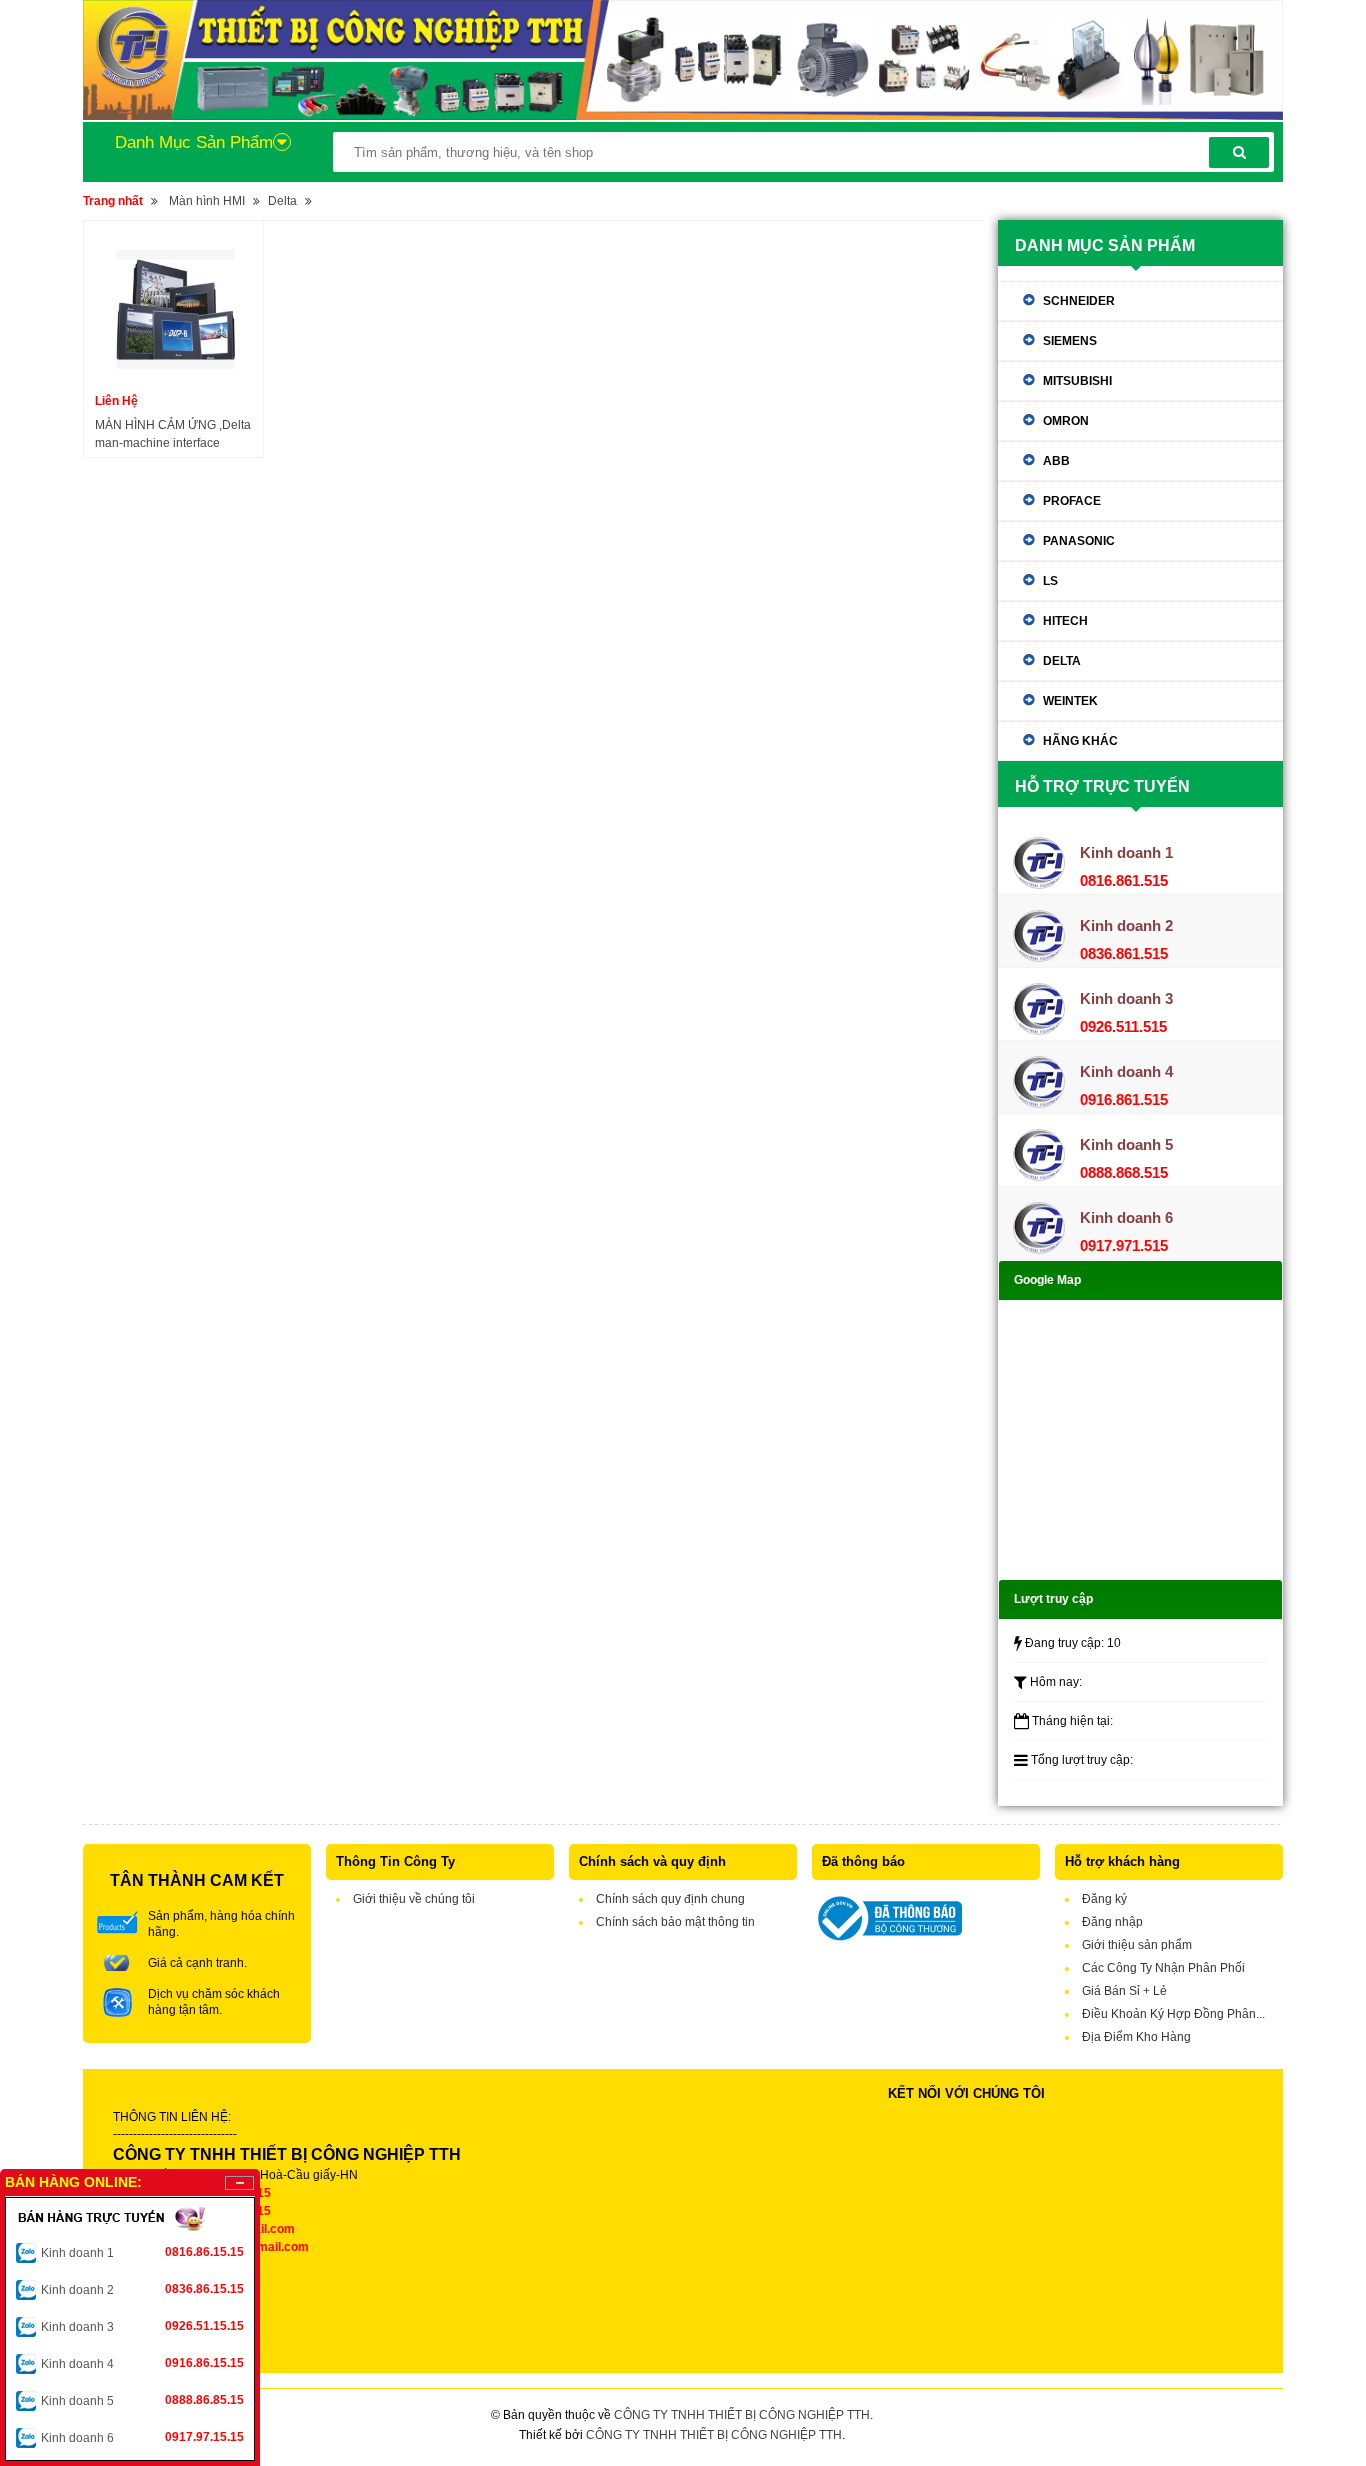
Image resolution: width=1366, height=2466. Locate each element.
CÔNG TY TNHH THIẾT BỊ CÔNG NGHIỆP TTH (742, 2415)
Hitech (1065, 621)
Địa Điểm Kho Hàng (1136, 2037)
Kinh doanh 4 (142, 2363)
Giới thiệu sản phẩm (1137, 1945)
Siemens (1070, 341)
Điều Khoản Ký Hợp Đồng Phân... (1173, 2014)
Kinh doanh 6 (142, 2437)
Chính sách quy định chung (670, 1899)
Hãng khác (1080, 741)
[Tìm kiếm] (1239, 152)
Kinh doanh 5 (142, 2400)
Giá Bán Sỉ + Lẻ (1124, 1991)
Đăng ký (1104, 1899)
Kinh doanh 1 (142, 2252)
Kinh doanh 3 (142, 2326)
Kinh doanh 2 (142, 2289)
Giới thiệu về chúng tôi (414, 1899)
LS (1050, 581)
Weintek (1070, 701)
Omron (1066, 421)
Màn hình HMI (207, 201)
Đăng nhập (1112, 1922)
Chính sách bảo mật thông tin (675, 1922)
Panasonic (1079, 541)
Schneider (1079, 301)
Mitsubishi (1077, 381)
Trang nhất (113, 201)
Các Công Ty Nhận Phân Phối (1163, 1968)
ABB (1056, 461)
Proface (1072, 501)
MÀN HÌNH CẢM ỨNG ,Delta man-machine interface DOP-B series (173, 435)
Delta (282, 201)
